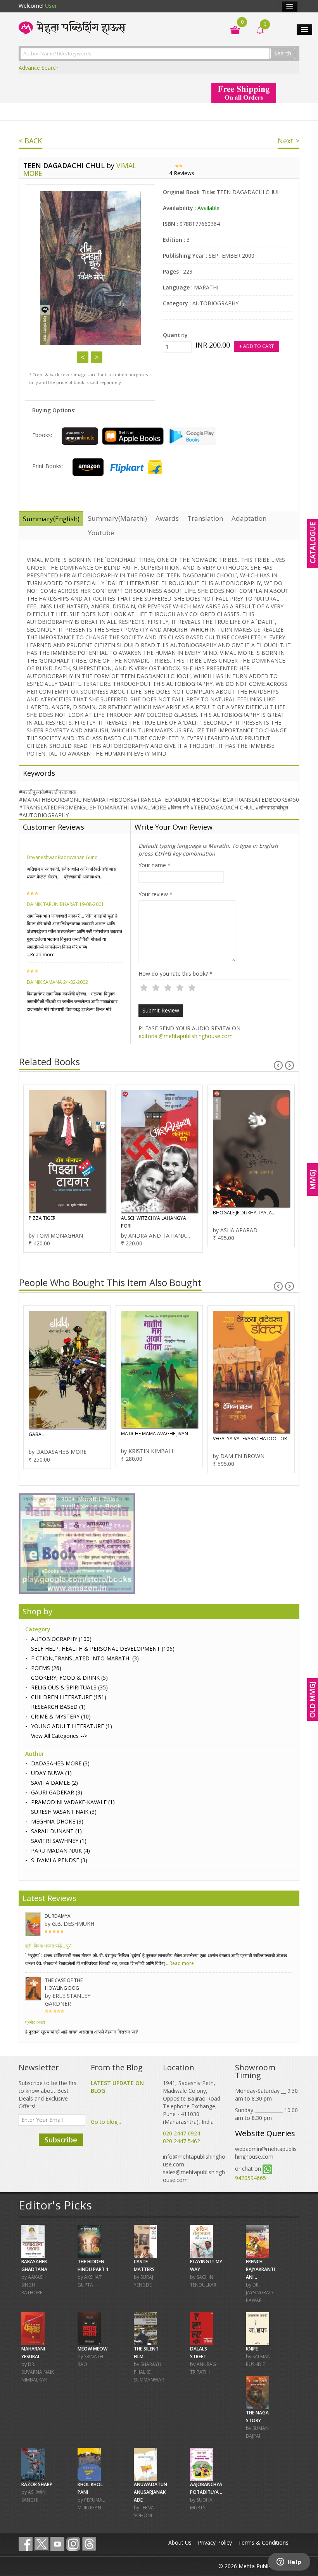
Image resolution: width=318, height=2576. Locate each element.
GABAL (36, 1434)
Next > (289, 141)
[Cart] (231, 29)
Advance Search (39, 68)
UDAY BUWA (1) (51, 1773)
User (51, 6)
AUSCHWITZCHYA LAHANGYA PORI (154, 1222)
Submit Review (161, 1010)
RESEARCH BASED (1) (58, 1707)
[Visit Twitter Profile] (41, 2544)
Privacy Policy (215, 2542)
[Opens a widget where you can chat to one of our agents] (289, 2562)
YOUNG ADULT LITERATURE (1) (72, 1726)
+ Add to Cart (257, 346)
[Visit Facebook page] (26, 2544)
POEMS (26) (46, 1668)
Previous (83, 357)
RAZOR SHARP (37, 2484)
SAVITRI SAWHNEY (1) (59, 1841)
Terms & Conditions (263, 2542)
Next (97, 357)
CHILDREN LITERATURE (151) (69, 1697)
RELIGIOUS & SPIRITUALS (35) (69, 1687)
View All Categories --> (59, 1736)
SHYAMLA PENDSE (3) (59, 1860)
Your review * (156, 894)
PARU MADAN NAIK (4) (60, 1850)
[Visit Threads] (89, 2544)
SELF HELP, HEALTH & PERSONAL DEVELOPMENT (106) (103, 1649)
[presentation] (278, 1065)
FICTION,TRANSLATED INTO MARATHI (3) (85, 1658)
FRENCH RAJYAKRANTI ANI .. (260, 2269)
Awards (167, 518)
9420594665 (251, 2178)
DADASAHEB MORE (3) (60, 1763)
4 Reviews (182, 173)
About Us (180, 2542)
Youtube (101, 533)
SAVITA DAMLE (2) (54, 1783)
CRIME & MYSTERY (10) (61, 1716)
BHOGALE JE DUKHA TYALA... (244, 1213)
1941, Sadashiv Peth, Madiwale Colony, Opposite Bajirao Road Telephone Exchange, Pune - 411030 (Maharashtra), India (192, 2102)
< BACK (30, 141)
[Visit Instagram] (73, 2544)
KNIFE (252, 2349)
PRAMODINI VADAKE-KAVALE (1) (73, 1802)
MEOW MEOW (92, 2349)
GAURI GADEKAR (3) (57, 1792)
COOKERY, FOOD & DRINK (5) (69, 1678)
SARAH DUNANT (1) (56, 1831)
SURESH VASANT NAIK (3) (64, 1812)
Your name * (155, 865)
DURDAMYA (58, 1916)
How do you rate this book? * (175, 974)
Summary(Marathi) (118, 518)
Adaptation (249, 518)
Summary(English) (51, 519)
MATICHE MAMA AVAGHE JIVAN (155, 1434)
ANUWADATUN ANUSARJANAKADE (150, 2492)
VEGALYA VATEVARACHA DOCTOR (250, 1439)
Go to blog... (106, 2122)
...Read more (41, 955)
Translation (205, 518)
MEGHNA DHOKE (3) (57, 1821)
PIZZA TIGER (42, 1218)
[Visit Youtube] (57, 2544)
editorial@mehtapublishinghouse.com (186, 1036)
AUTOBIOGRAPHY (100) (61, 1639)
